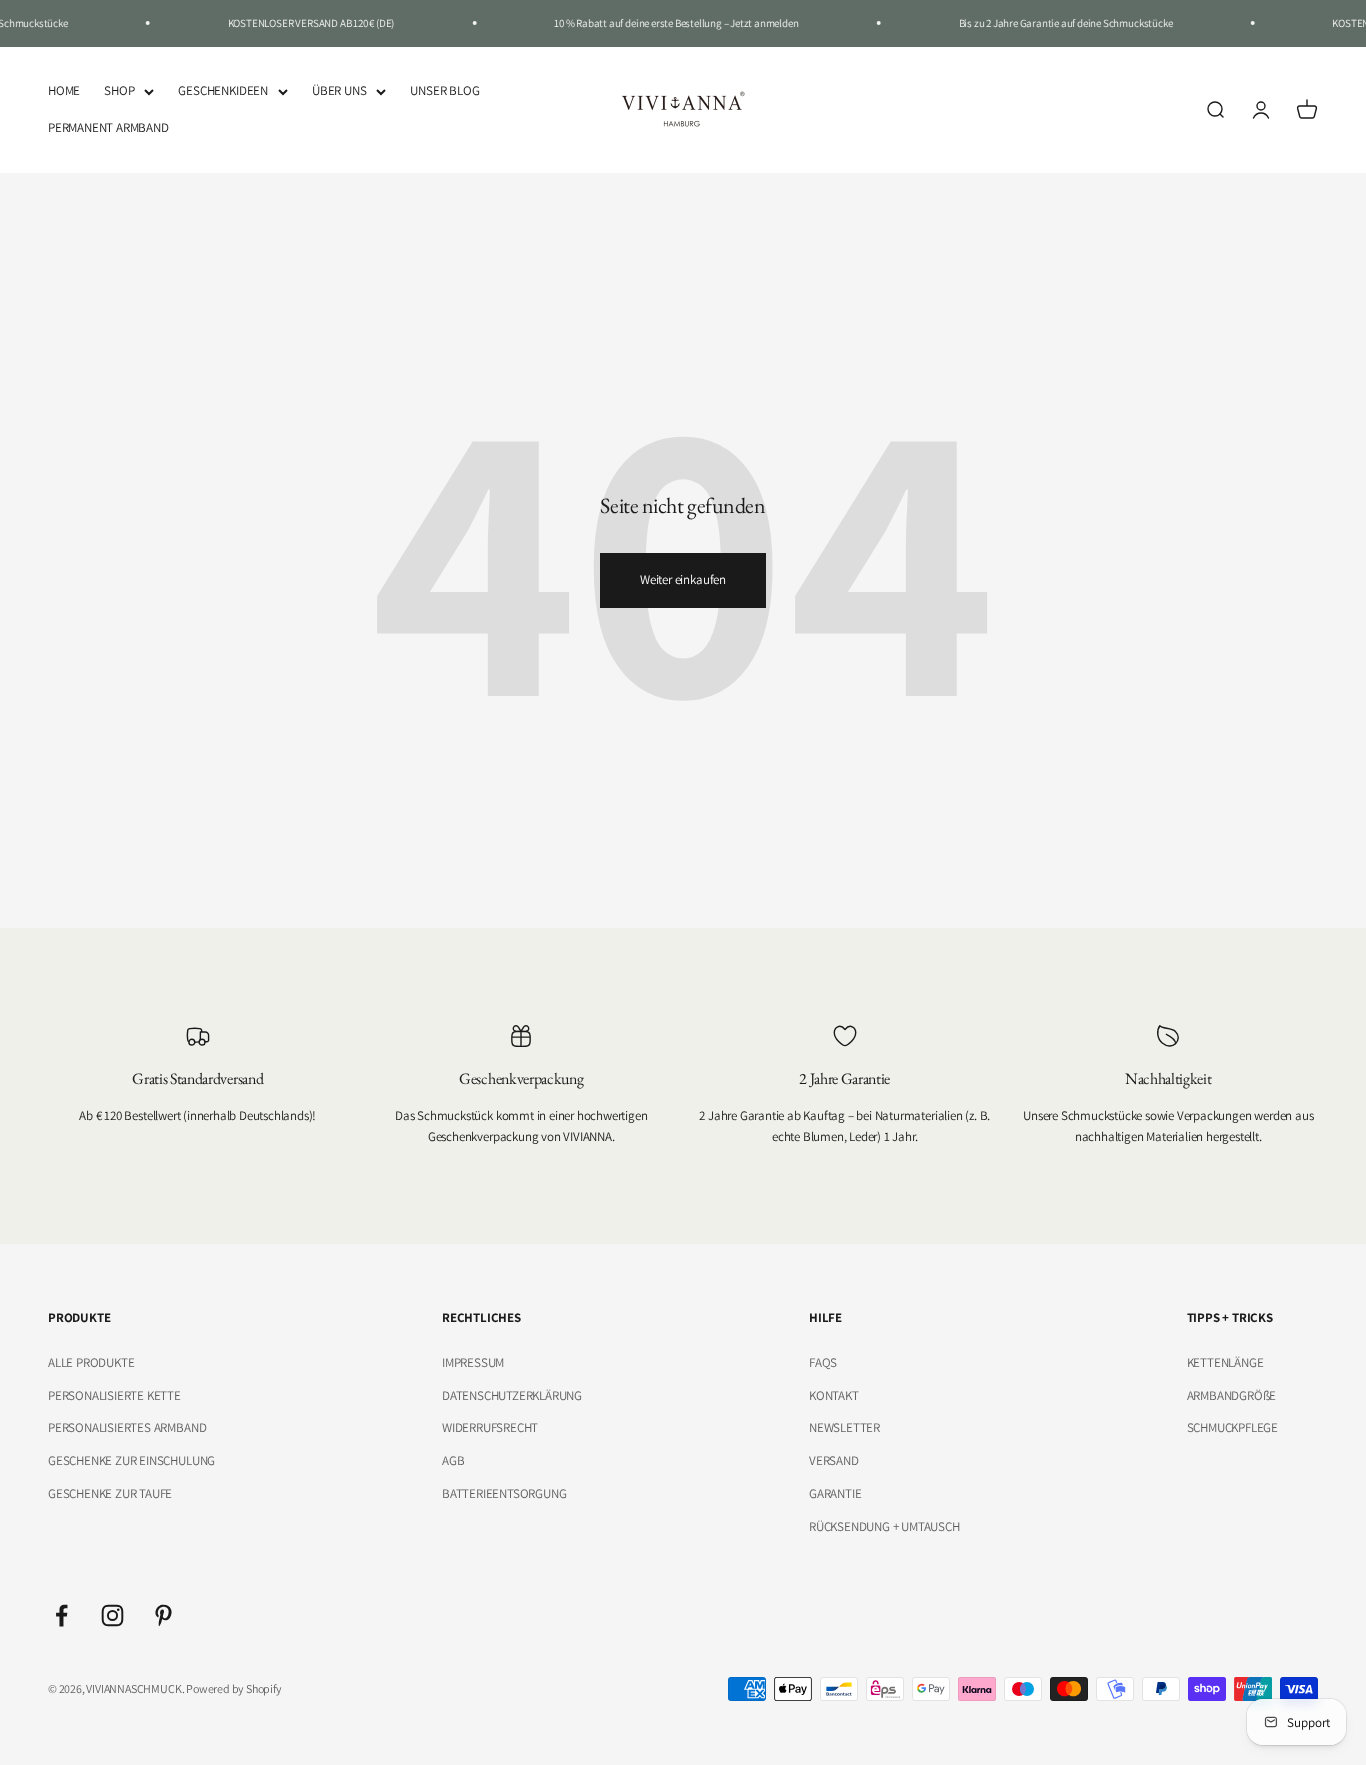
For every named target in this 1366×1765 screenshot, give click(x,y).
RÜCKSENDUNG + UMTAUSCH (884, 1526)
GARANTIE (835, 1493)
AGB (453, 1460)
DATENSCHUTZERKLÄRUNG (512, 1395)
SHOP (119, 90)
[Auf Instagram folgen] (112, 1615)
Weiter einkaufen (683, 579)
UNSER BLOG (444, 90)
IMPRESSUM (473, 1362)
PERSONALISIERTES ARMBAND (127, 1427)
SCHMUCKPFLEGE (1232, 1427)
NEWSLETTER (844, 1427)
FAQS (823, 1362)
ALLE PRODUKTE (91, 1362)
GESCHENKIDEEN (222, 90)
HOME (64, 90)
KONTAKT (834, 1395)
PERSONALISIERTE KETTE (114, 1395)
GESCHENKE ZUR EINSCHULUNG (131, 1460)
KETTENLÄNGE (1225, 1362)
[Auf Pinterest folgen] (163, 1615)
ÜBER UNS (339, 90)
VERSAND (834, 1460)
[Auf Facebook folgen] (61, 1615)
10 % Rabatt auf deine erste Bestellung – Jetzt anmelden (665, 23)
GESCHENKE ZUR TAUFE (110, 1493)
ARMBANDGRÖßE (1232, 1395)
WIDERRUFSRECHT (490, 1427)
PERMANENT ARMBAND (108, 126)
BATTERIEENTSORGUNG (504, 1493)
